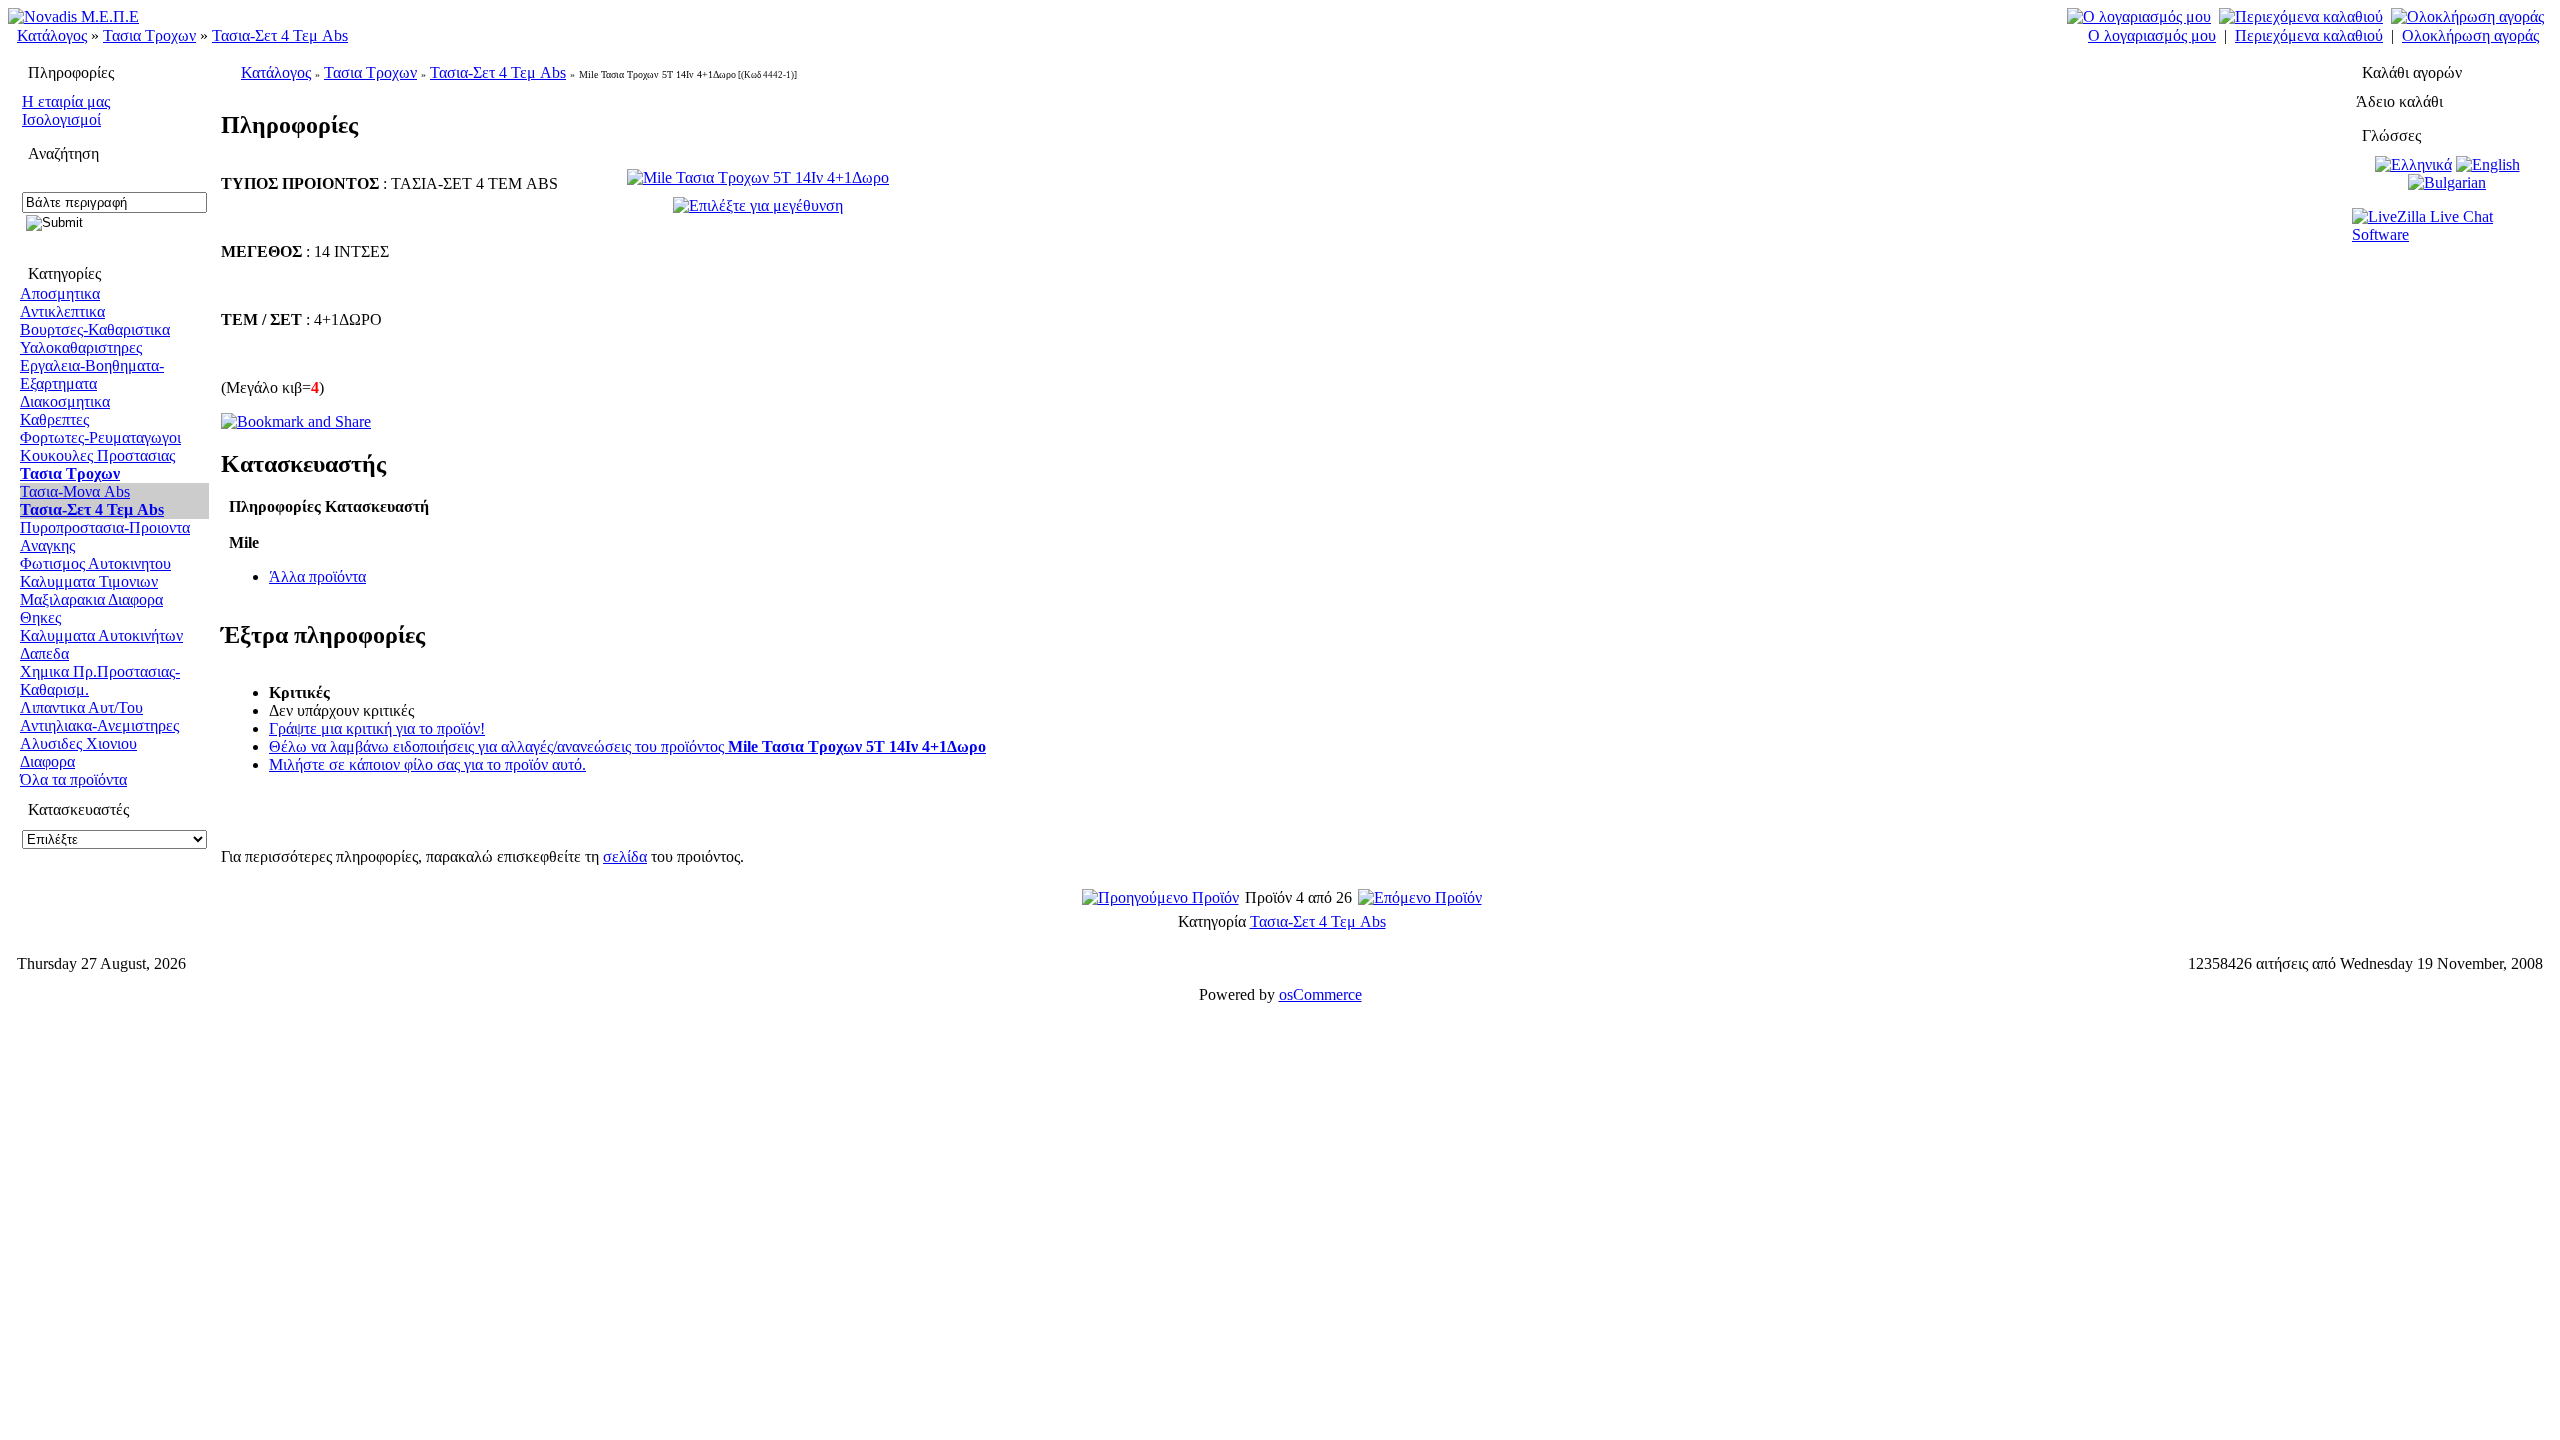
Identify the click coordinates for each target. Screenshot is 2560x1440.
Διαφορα (47, 761)
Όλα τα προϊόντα (73, 779)
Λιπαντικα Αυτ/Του (81, 707)
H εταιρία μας (66, 101)
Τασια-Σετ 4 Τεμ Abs (280, 35)
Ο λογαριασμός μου (2152, 35)
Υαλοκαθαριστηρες (81, 347)
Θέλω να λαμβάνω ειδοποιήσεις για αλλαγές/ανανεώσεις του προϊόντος (627, 746)
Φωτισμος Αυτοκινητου (95, 563)
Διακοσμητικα (65, 401)
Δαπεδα (44, 653)
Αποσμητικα (60, 293)
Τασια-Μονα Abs (75, 491)
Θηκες (40, 617)
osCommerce (1320, 994)
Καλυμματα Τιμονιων (89, 581)
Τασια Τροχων (149, 35)
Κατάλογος (52, 35)
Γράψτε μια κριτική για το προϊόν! (377, 728)
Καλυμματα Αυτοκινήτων (101, 635)
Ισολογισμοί (61, 119)
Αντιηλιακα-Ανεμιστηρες (99, 725)
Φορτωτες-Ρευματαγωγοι (100, 437)
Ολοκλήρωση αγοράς (2470, 35)
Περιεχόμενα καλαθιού (2309, 35)
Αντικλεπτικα (62, 311)
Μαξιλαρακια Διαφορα (91, 599)
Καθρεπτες (54, 419)
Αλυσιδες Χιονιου (78, 743)
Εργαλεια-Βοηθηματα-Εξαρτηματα (92, 374)
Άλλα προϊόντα (317, 576)
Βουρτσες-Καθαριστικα (95, 329)
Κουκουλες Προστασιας (97, 455)
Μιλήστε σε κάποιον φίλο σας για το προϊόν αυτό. (427, 764)
